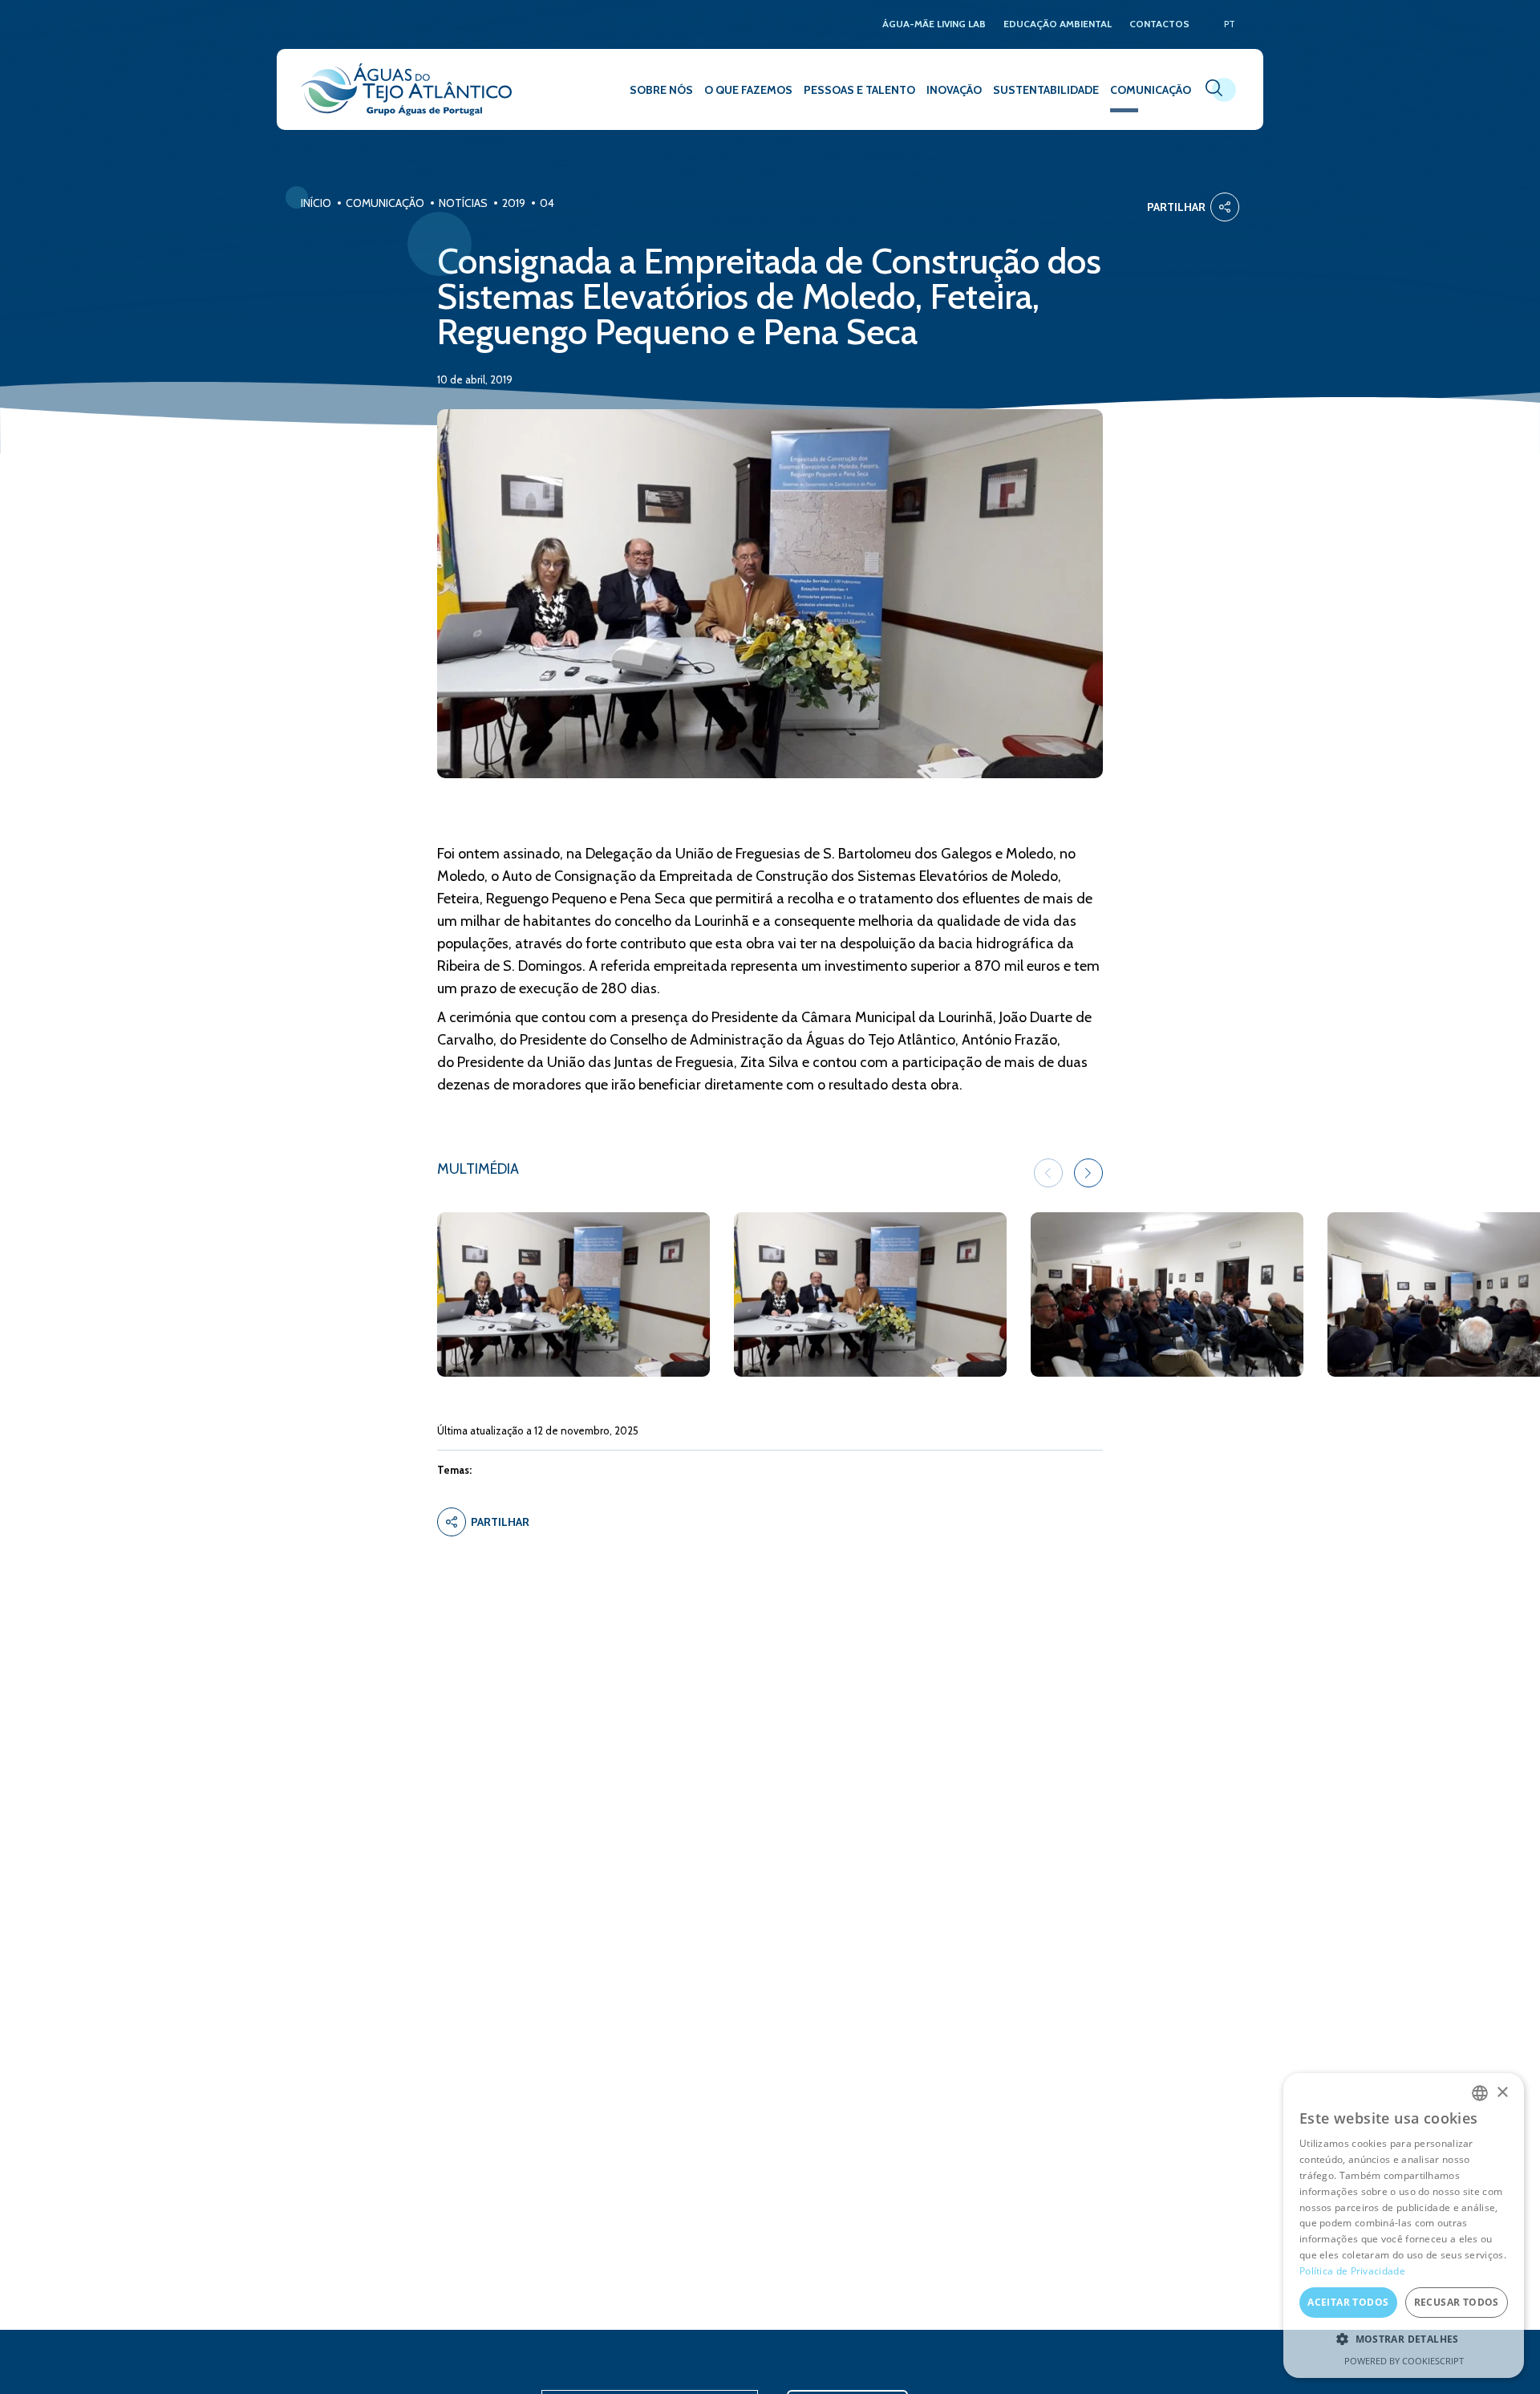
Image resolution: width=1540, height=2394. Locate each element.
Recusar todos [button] (1457, 2302)
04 (547, 203)
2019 (514, 203)
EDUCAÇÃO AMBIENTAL (1058, 24)
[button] (1088, 1173)
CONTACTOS (1159, 24)
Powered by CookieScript (1404, 2361)
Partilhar (1176, 207)
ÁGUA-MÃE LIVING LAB (934, 24)
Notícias (463, 203)
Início (316, 203)
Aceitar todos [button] (1348, 2302)
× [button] (1502, 2093)
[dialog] (1404, 2226)
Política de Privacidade (1352, 2271)
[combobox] (1480, 2093)
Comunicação (385, 203)
